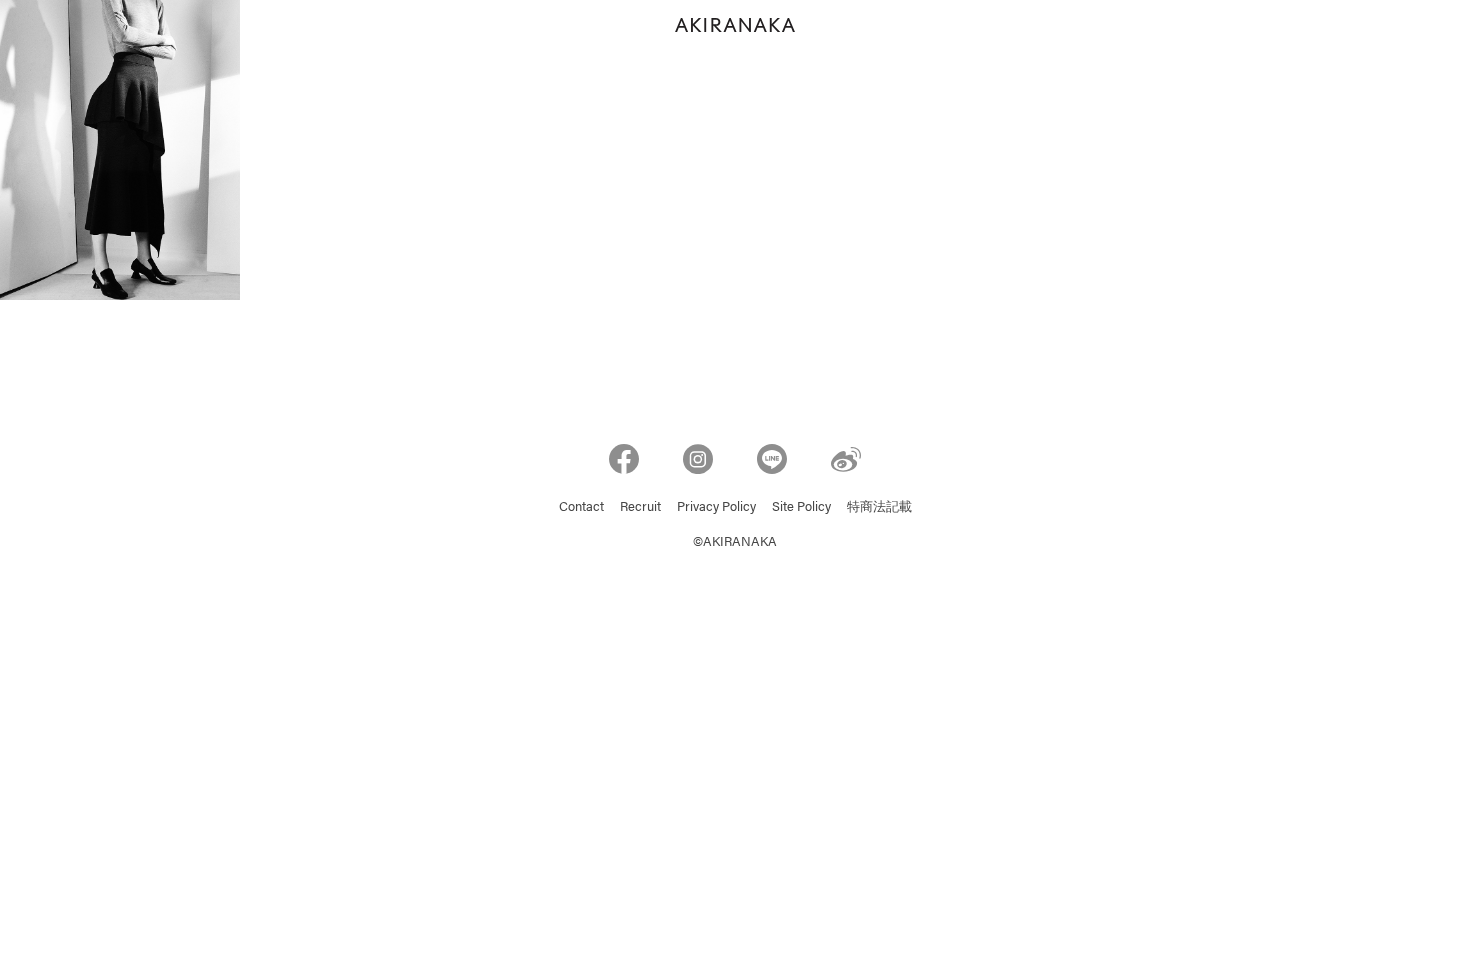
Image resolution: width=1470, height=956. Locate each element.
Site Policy (801, 507)
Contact (581, 507)
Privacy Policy (716, 507)
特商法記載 (879, 507)
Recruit (640, 507)
